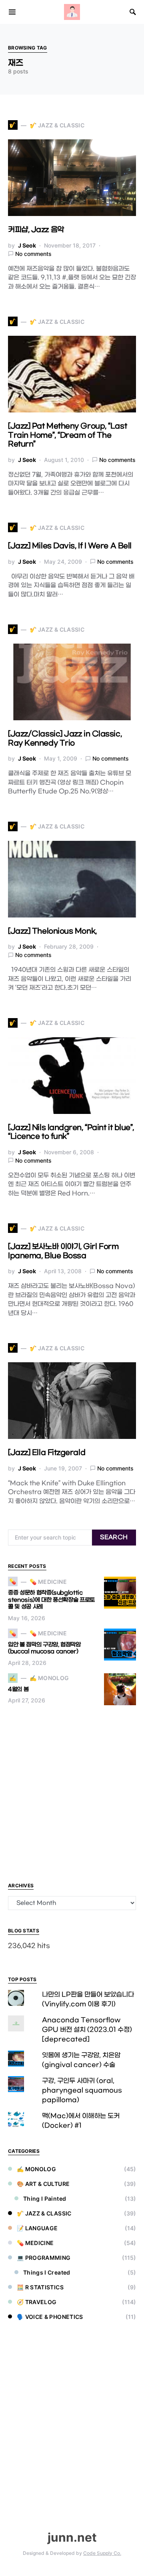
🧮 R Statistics (40, 2287)
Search (114, 1537)
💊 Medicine (35, 2243)
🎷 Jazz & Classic (44, 2213)
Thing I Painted (45, 2199)
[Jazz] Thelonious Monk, (52, 931)
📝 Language (37, 2228)
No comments (33, 254)
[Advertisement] (72, 1793)
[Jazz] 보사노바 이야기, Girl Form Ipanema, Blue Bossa (63, 1251)
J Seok (27, 245)
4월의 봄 (18, 1689)
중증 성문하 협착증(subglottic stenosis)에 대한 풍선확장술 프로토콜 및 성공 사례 (51, 1600)
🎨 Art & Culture (43, 2184)
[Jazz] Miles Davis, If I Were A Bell (70, 546)
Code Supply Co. (102, 2553)
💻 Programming (44, 2258)
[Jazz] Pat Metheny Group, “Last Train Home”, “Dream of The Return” (67, 435)
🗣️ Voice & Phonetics (50, 2317)
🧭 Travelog (37, 2302)
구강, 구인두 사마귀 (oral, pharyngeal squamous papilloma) (82, 2090)
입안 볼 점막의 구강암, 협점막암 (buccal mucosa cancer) (44, 1648)
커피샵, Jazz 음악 (36, 230)
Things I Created (47, 2272)
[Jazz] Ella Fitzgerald (47, 1453)
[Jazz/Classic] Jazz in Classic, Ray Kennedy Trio (65, 739)
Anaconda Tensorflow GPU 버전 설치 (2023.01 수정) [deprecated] (87, 2030)
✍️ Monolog (36, 2169)
